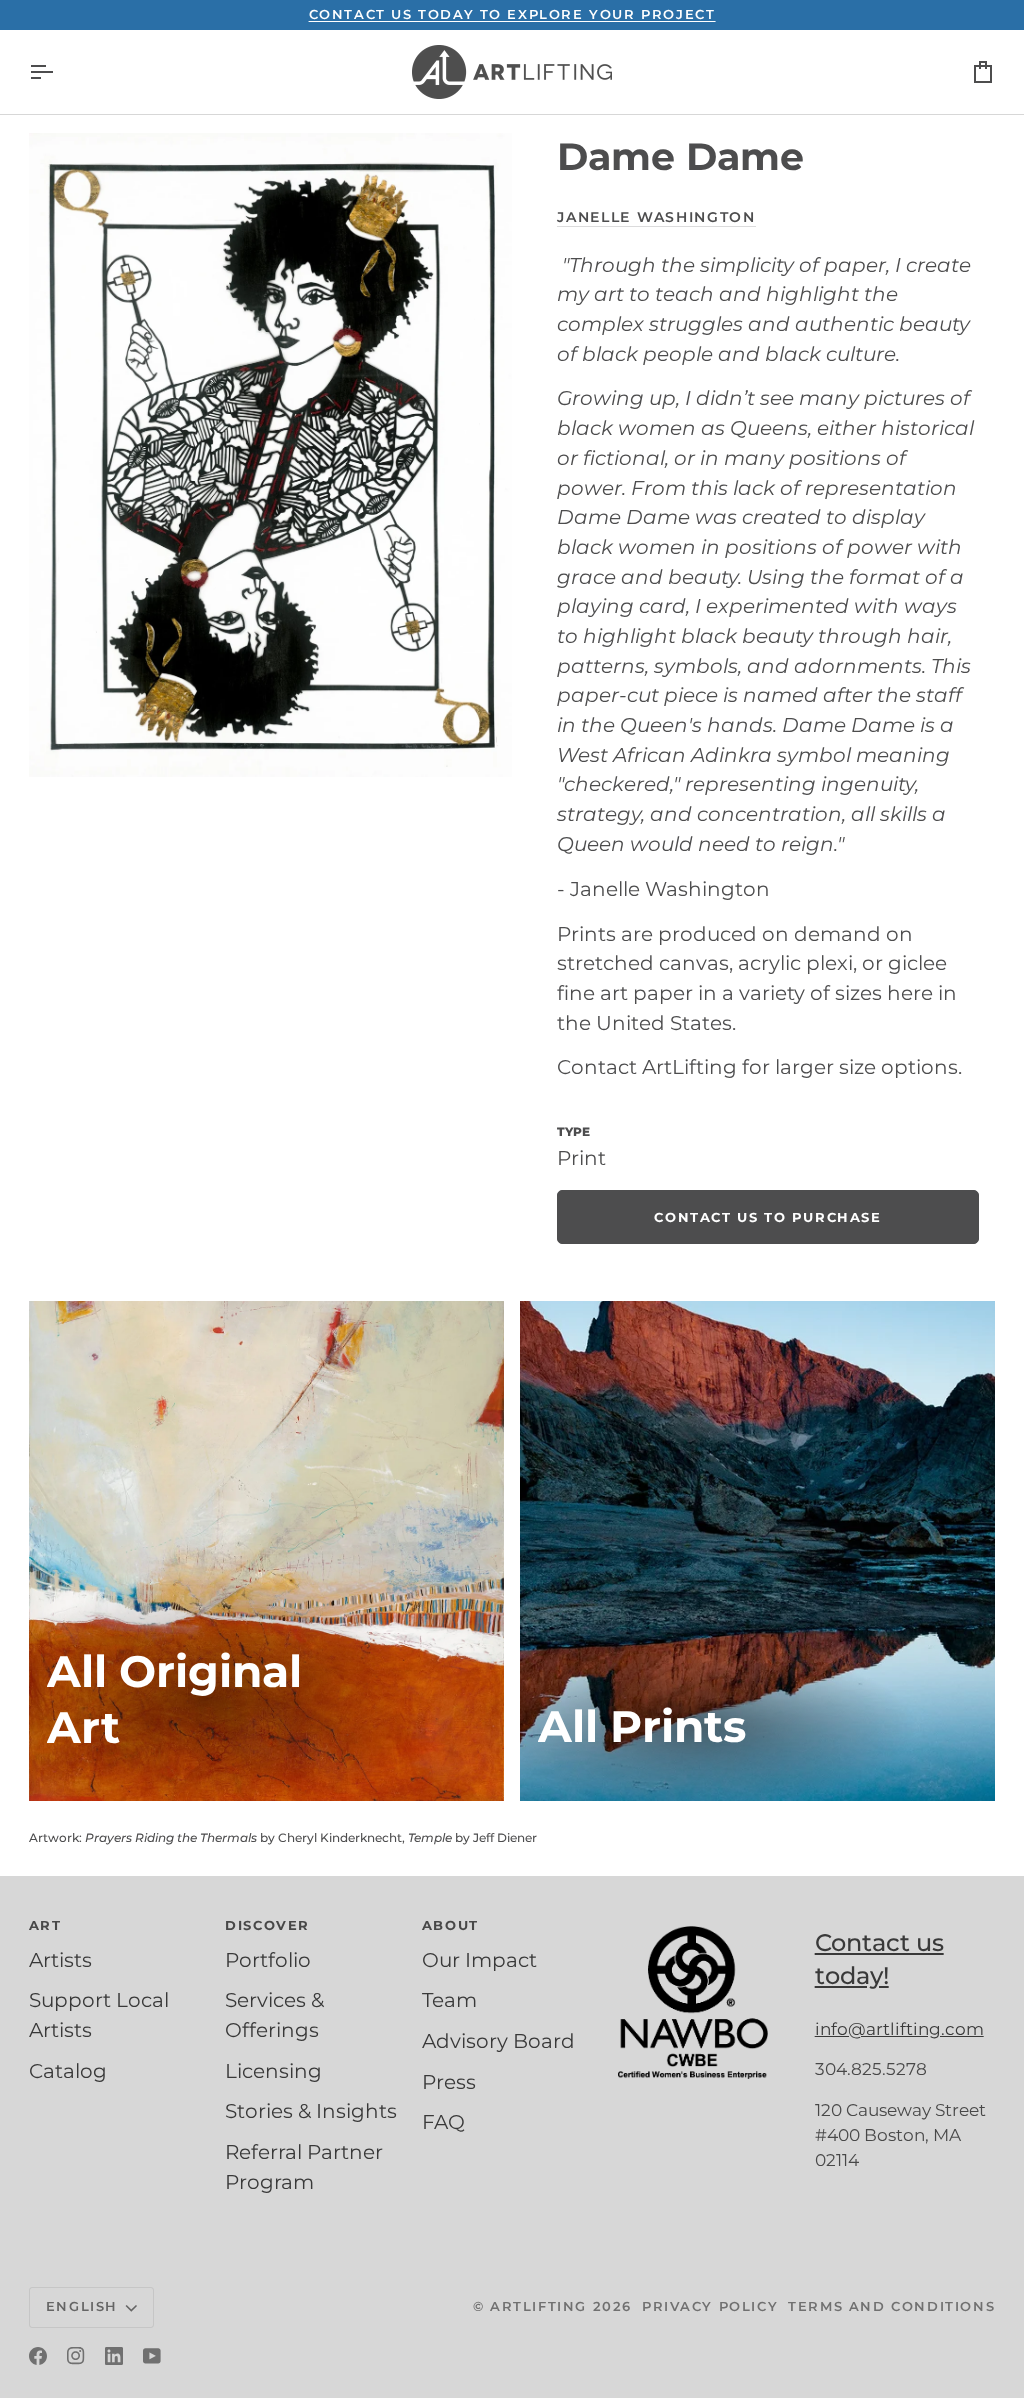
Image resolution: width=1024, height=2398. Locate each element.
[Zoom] (270, 455)
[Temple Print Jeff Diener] (757, 1551)
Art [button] (45, 1925)
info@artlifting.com (899, 2029)
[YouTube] (152, 2356)
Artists (60, 1960)
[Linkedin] (114, 2356)
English (82, 2306)
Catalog (68, 2071)
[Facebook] (38, 2356)
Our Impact (479, 1960)
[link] (767, 1217)
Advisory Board (498, 2041)
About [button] (450, 1925)
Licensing (273, 2071)
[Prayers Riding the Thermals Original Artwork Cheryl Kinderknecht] (266, 1551)
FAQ (443, 2122)
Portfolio (268, 1960)
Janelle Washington (656, 217)
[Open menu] (59, 72)
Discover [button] (267, 1925)
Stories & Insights (311, 2111)
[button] (708, 1921)
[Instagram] (76, 2356)
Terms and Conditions (891, 2306)
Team (449, 2000)
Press (449, 2082)
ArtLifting (538, 2306)
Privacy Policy (710, 2306)
